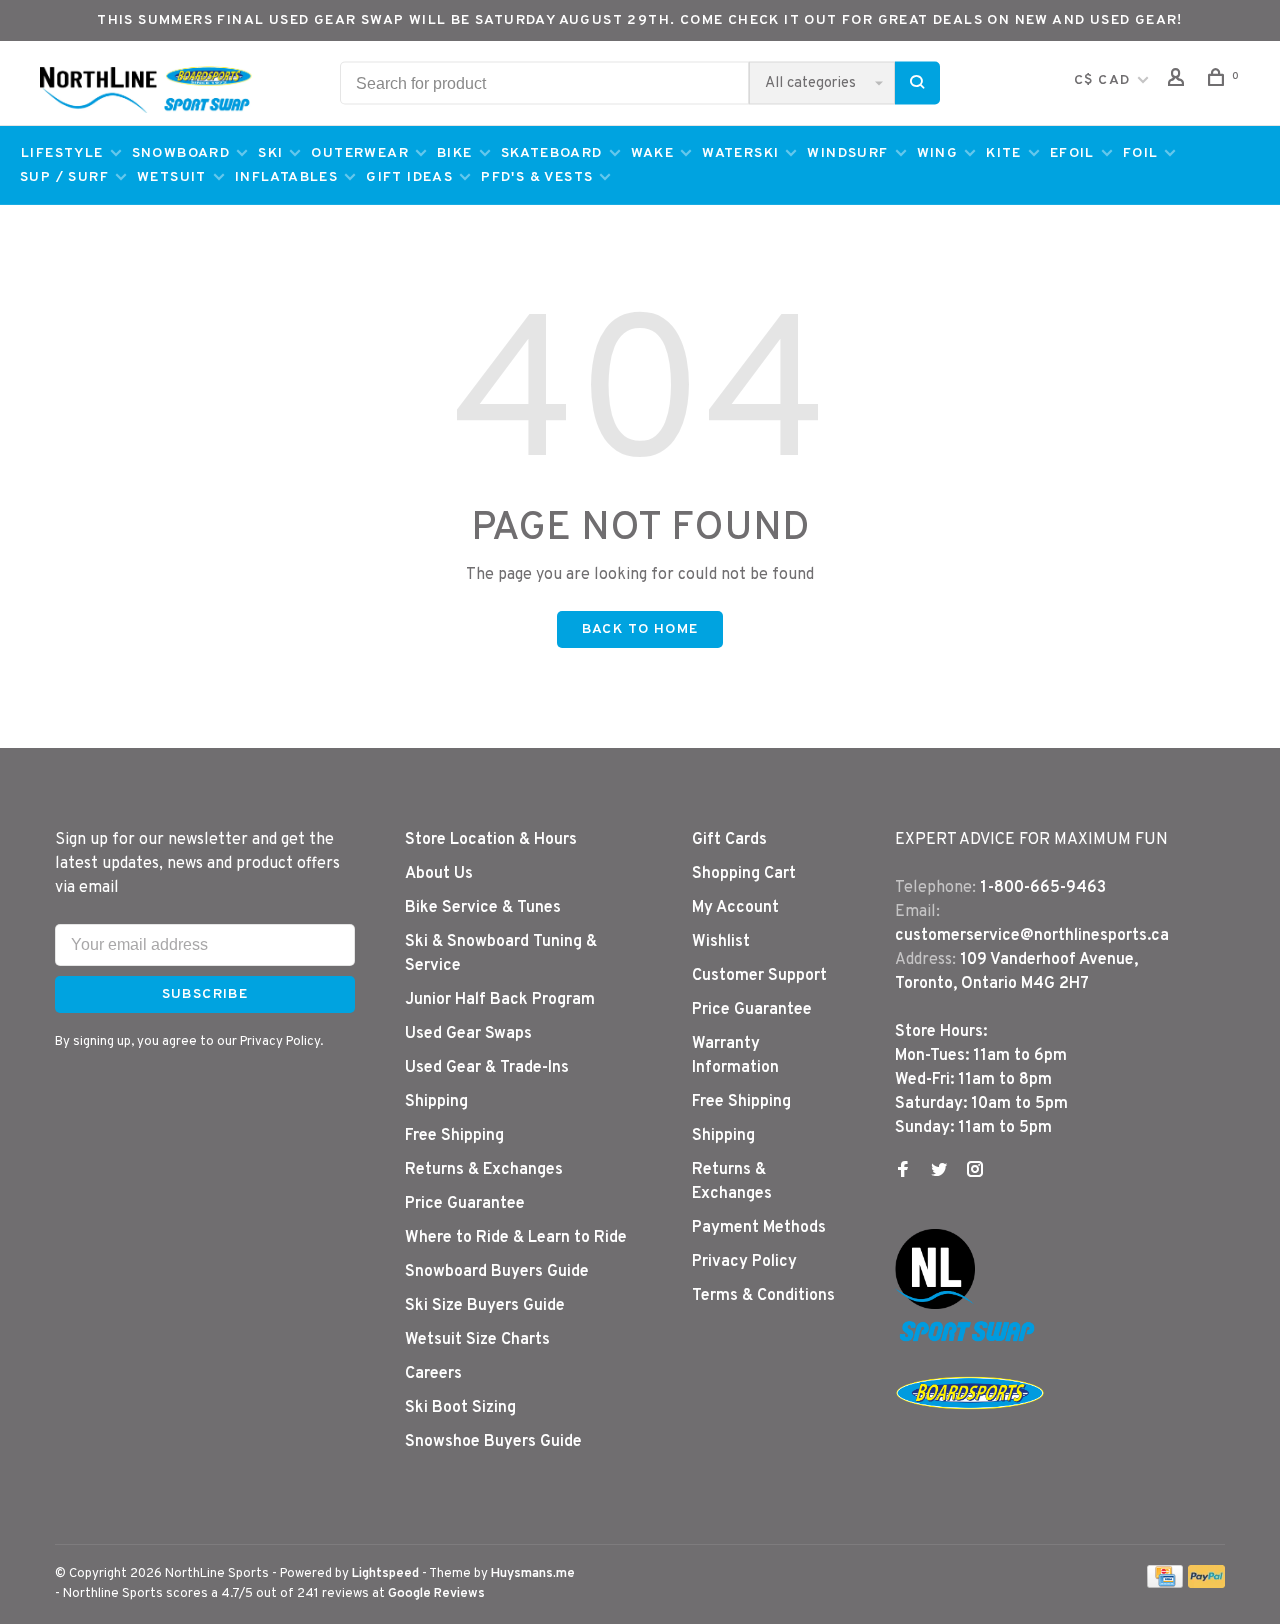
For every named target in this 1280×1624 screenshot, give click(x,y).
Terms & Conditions (763, 1296)
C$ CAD (1104, 80)
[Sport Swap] (970, 1341)
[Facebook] (903, 1172)
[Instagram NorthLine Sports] (975, 1172)
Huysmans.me (533, 1574)
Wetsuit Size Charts (477, 1340)
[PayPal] (1206, 1584)
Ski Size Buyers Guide (485, 1306)
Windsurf (847, 153)
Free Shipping (454, 1136)
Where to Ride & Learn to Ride (516, 1238)
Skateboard (552, 153)
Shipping (436, 1102)
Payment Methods (759, 1228)
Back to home (640, 629)
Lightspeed (385, 1574)
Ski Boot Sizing (460, 1408)
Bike (455, 153)
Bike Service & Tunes (483, 908)
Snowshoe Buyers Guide (493, 1442)
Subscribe (205, 994)
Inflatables (286, 177)
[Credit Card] (1165, 1584)
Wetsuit (172, 177)
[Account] (1179, 81)
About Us (439, 874)
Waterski (740, 153)
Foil (1141, 153)
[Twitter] (939, 1172)
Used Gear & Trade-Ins (487, 1068)
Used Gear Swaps (468, 1034)
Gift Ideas (409, 177)
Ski (270, 153)
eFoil (1072, 153)
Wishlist (721, 942)
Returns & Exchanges (484, 1170)
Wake (653, 153)
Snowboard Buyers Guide (497, 1272)
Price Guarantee (465, 1204)
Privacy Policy (744, 1262)
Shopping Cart (744, 874)
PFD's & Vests (537, 177)
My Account (735, 908)
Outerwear (360, 153)
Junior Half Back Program (500, 1000)
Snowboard (181, 153)
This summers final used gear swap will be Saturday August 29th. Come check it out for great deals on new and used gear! (640, 20)
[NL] (935, 1305)
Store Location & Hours (491, 840)
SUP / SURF (64, 177)
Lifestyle (62, 153)
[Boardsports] (970, 1429)
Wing (938, 153)
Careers (433, 1374)
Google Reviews (436, 1594)
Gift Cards (729, 840)
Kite (1004, 153)
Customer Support (759, 976)
